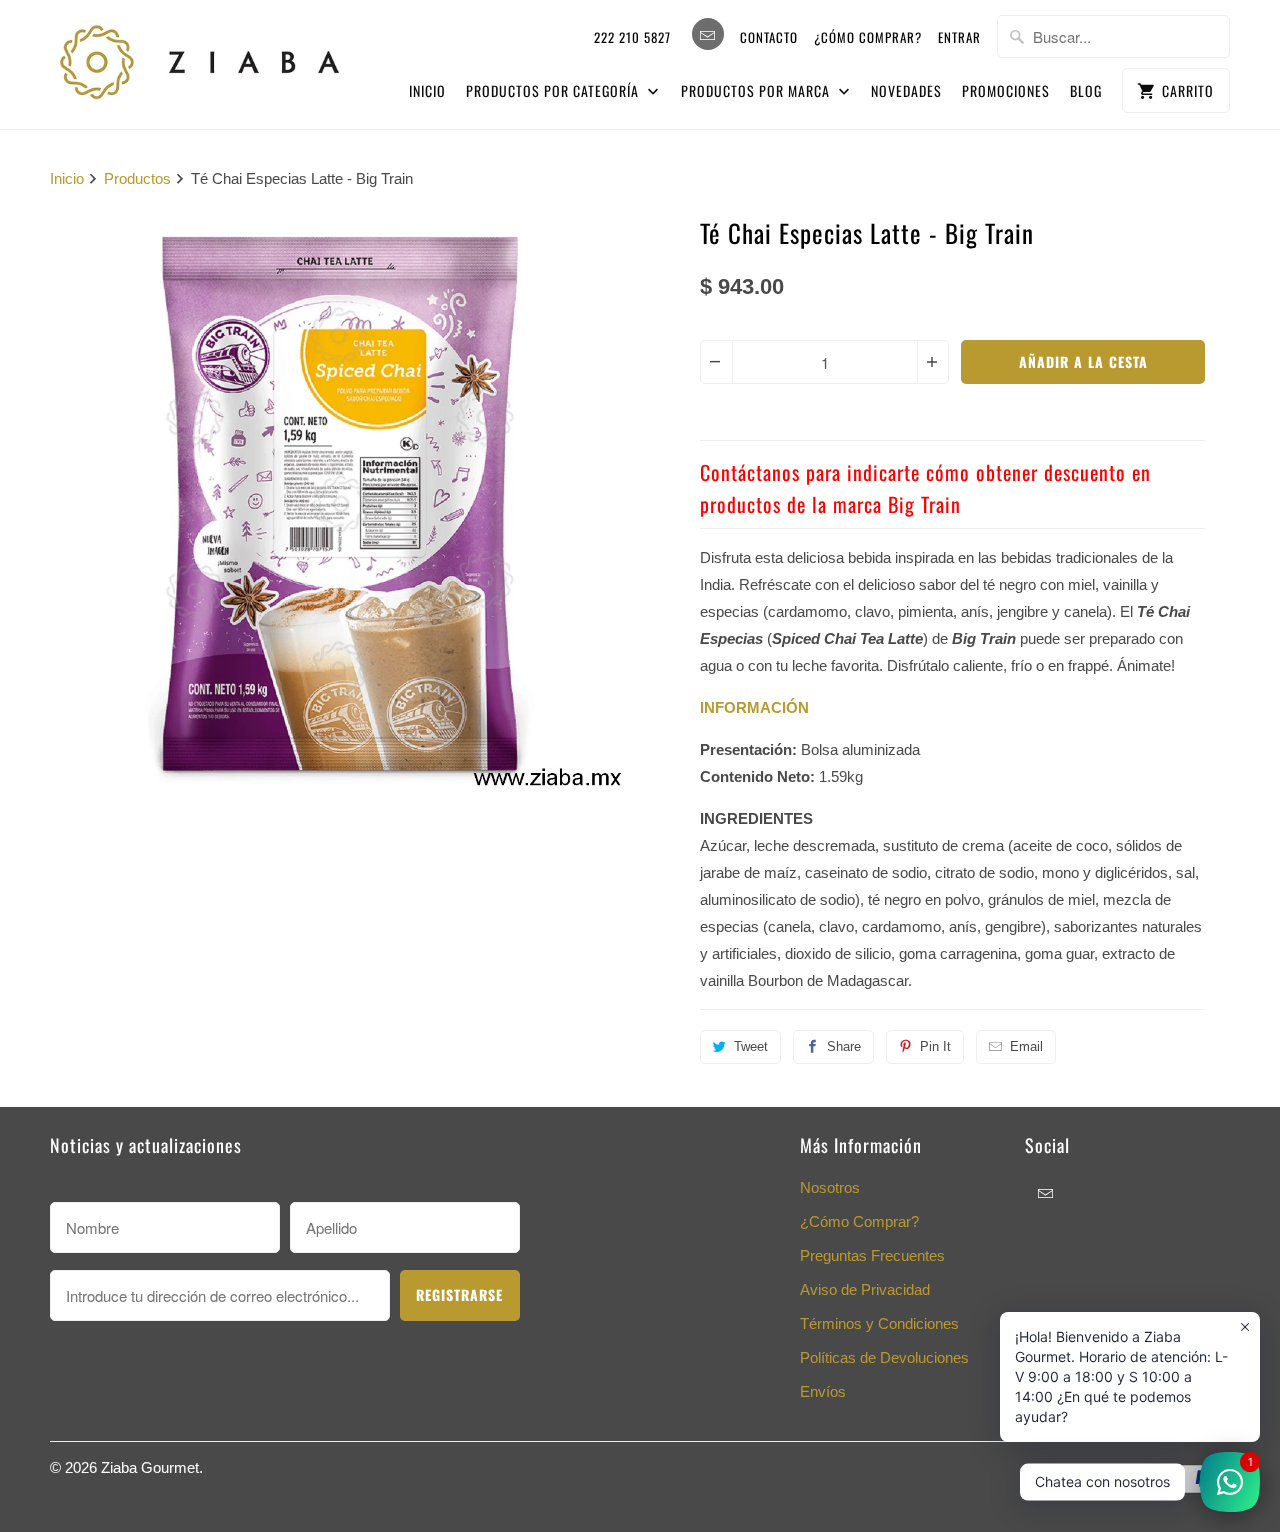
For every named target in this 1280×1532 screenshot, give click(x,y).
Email (1026, 1046)
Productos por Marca (757, 90)
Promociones (1006, 90)
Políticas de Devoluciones (884, 1357)
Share (844, 1046)
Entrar (959, 37)
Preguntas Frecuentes (872, 1255)
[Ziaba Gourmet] (200, 57)
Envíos (823, 1391)
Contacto (769, 37)
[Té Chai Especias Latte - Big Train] (340, 504)
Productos (137, 178)
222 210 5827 (632, 37)
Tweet (751, 1046)
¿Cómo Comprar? (859, 1221)
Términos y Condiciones (879, 1323)
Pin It (935, 1046)
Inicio (427, 90)
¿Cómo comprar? (868, 37)
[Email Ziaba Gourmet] (708, 34)
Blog (1086, 90)
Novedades (906, 90)
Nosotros (830, 1187)
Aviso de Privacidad (865, 1289)
